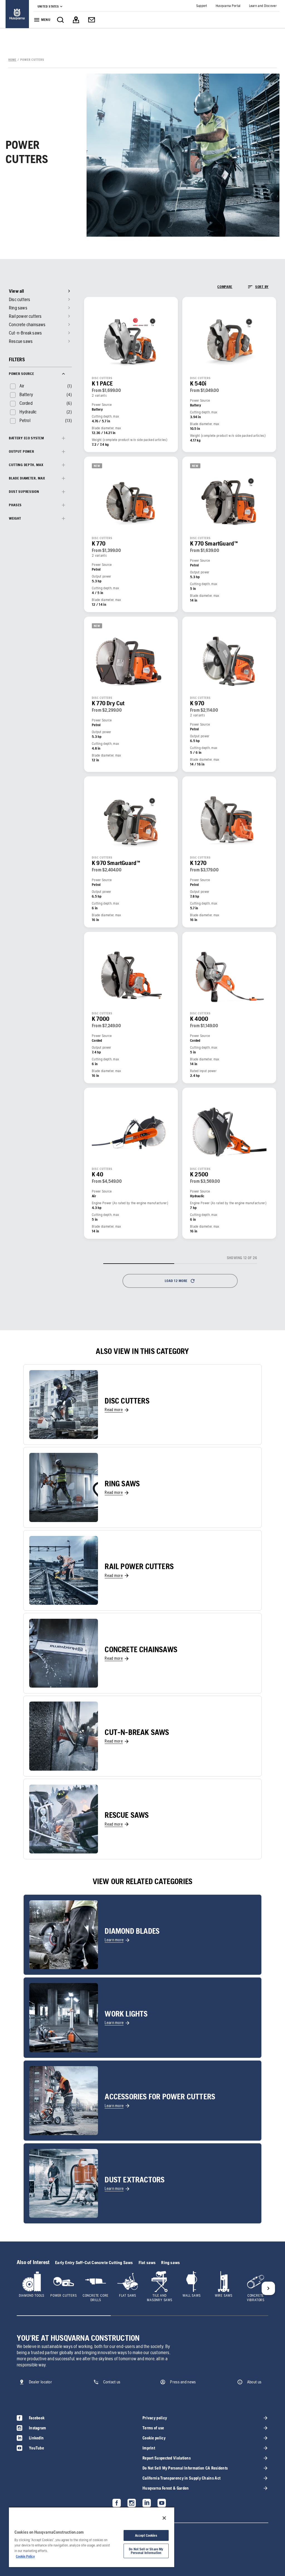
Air (22, 386)
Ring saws (170, 2263)
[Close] (164, 2518)
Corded (26, 403)
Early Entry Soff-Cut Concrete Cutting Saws (94, 2263)
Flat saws (147, 2263)
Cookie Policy (25, 2556)
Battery (26, 394)
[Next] (268, 2288)
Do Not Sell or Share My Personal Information (146, 2551)
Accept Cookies (146, 2535)
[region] (92, 2537)
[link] (17, 14)
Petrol (25, 420)
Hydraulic (28, 412)
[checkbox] (17, 386)
